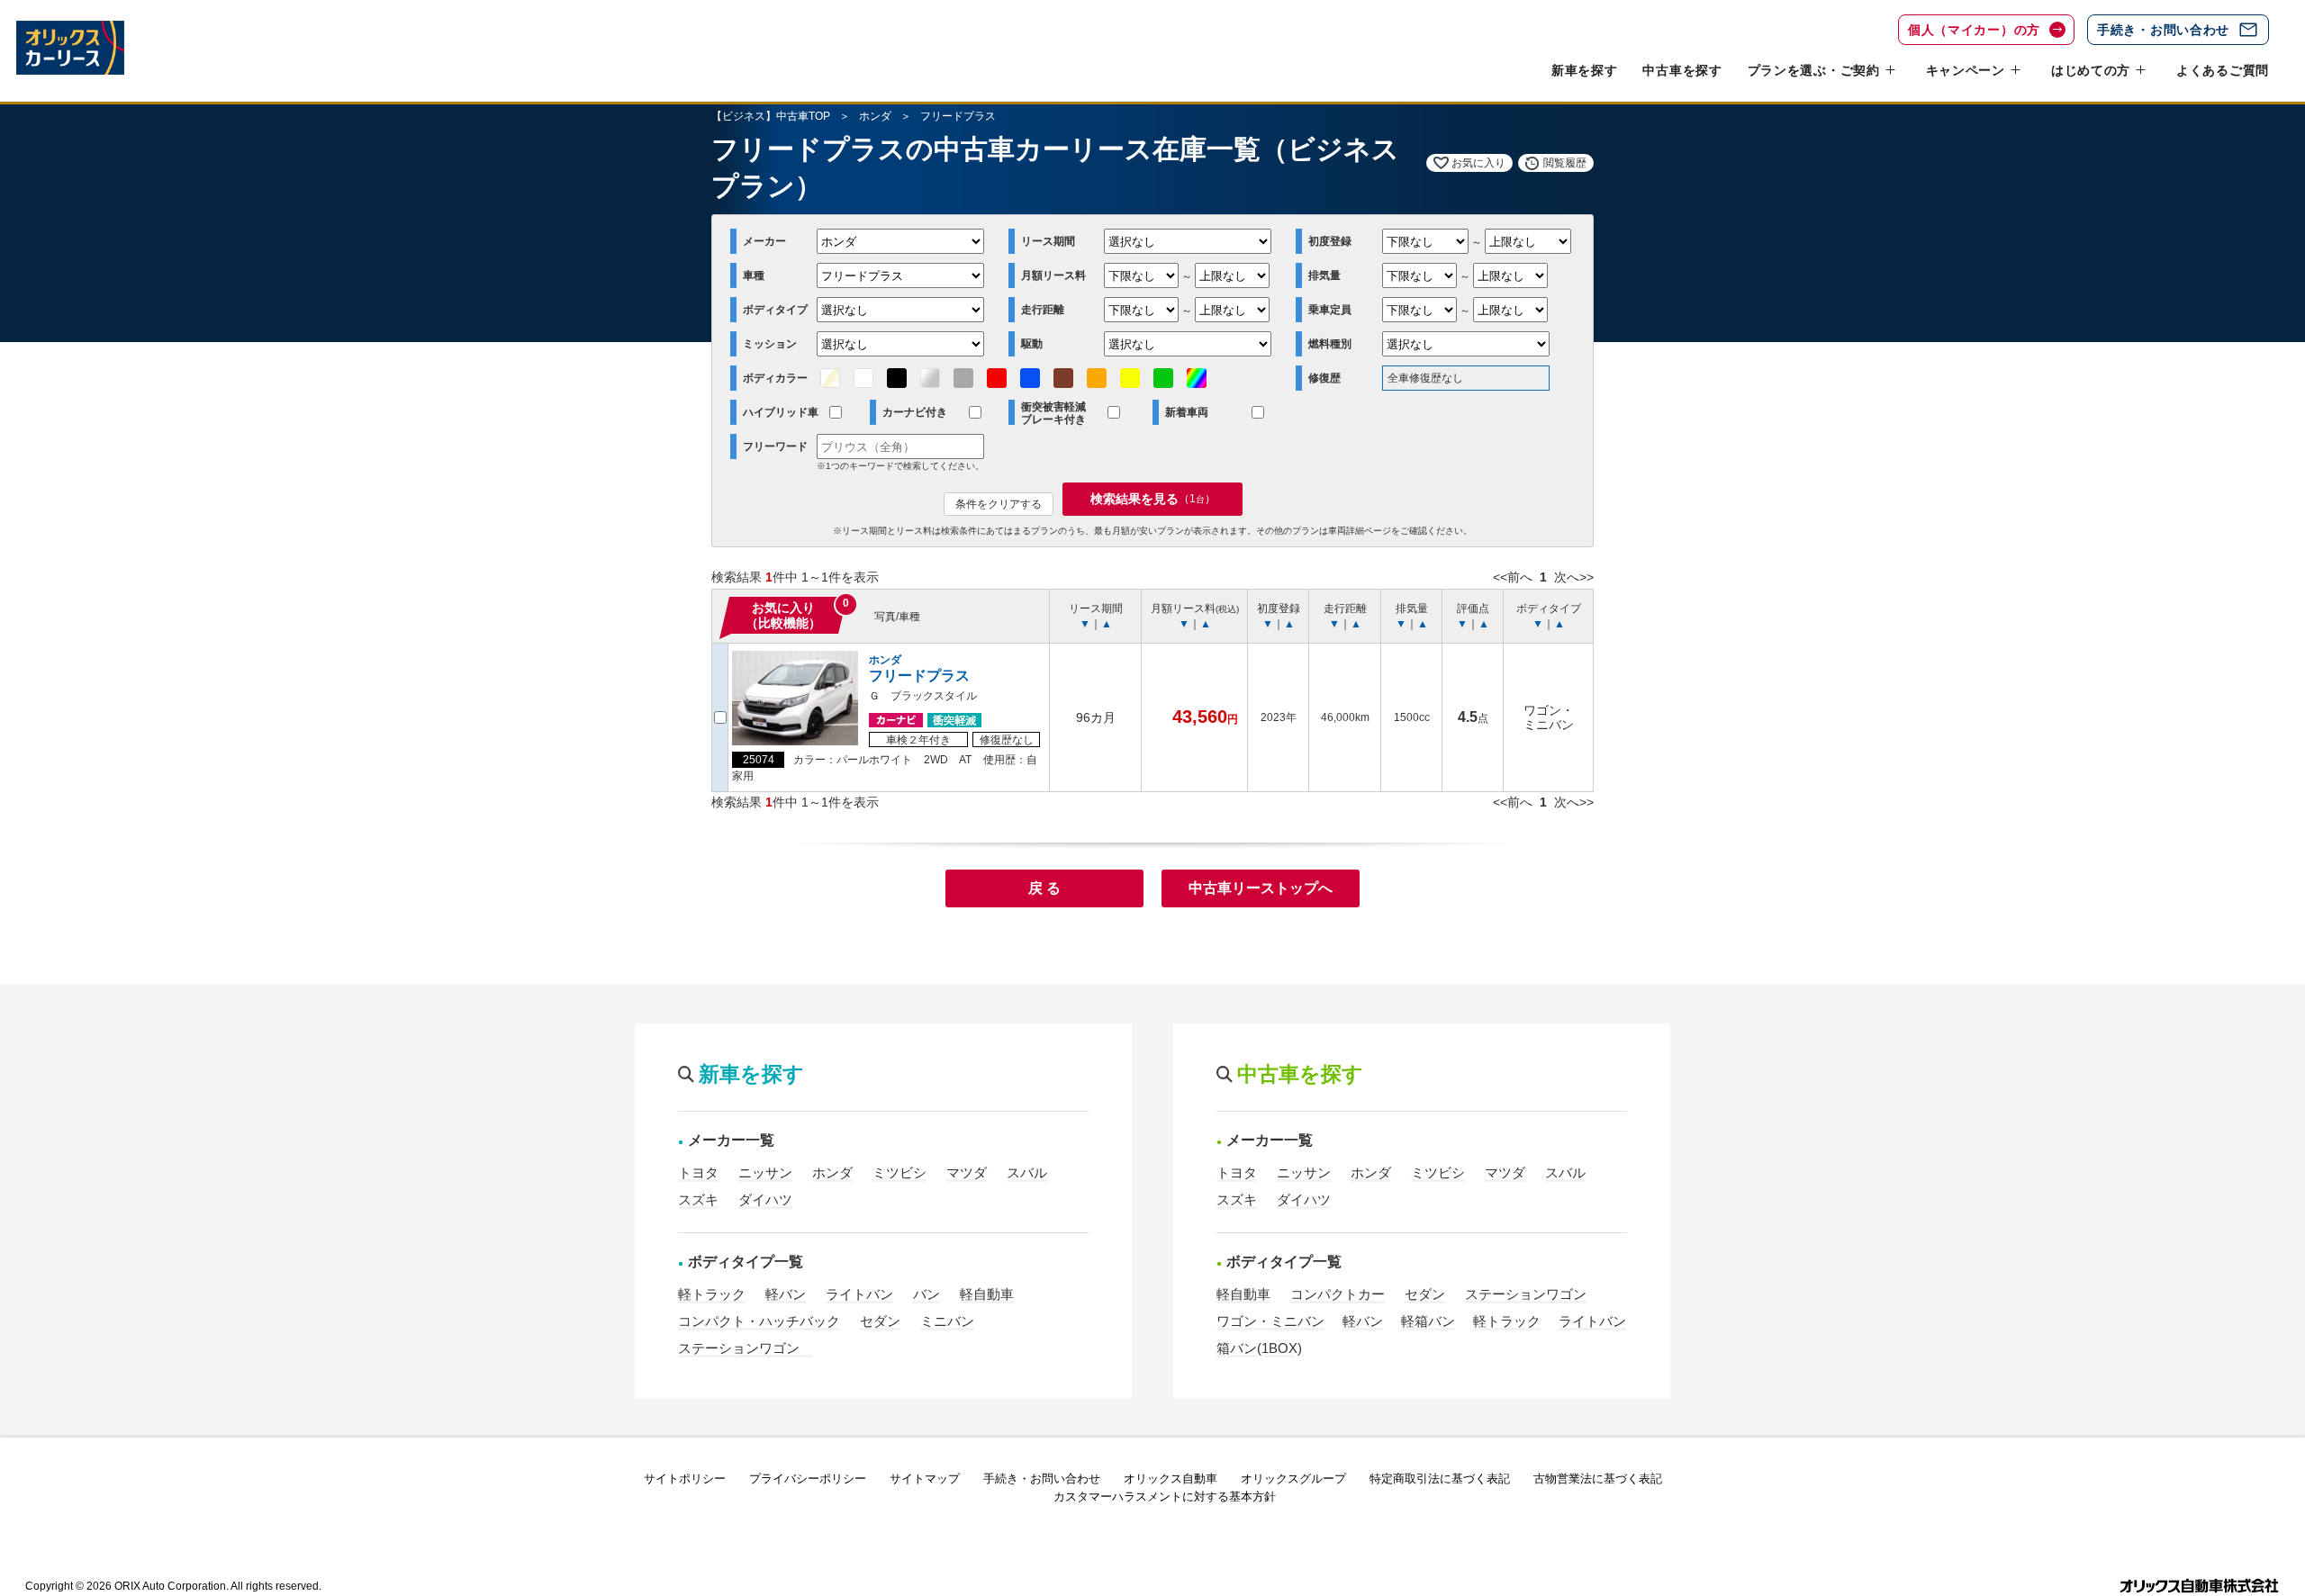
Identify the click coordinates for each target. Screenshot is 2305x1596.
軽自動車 (987, 1294)
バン (927, 1294)
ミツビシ (899, 1172)
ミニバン (947, 1321)
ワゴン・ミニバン (1270, 1321)
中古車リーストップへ (1261, 888)
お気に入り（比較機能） (783, 615)
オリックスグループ (1293, 1479)
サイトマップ (925, 1479)
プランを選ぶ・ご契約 (1814, 70)
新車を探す (1585, 70)
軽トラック (712, 1294)
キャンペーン (1966, 70)
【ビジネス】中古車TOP (771, 116)
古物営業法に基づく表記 (1598, 1479)
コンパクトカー (1338, 1294)
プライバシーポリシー (808, 1479)
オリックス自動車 (1171, 1479)
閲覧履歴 (1565, 163)
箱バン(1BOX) (1259, 1348)
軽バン (786, 1294)
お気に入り (1478, 163)
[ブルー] (1030, 378)
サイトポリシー (685, 1479)
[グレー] (963, 378)
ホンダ (875, 116)
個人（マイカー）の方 (1974, 30)
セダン (880, 1321)
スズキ (698, 1199)
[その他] (1197, 378)
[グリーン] (1163, 378)
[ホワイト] (863, 378)
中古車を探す (1682, 70)
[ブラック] (897, 378)
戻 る (1044, 888)
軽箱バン (1428, 1321)
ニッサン (765, 1172)
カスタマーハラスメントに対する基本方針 (1165, 1497)
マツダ (967, 1172)
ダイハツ (765, 1199)
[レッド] (997, 378)
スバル (1027, 1172)
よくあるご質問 (2223, 70)
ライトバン (859, 1294)
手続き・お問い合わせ (2163, 30)
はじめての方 (2091, 70)
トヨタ (698, 1172)
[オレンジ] (1097, 378)
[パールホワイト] (830, 378)
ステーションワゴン (746, 1348)
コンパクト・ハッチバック (759, 1321)
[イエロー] (1130, 378)
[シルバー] (930, 378)
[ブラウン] (1063, 378)
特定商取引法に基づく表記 (1440, 1479)
